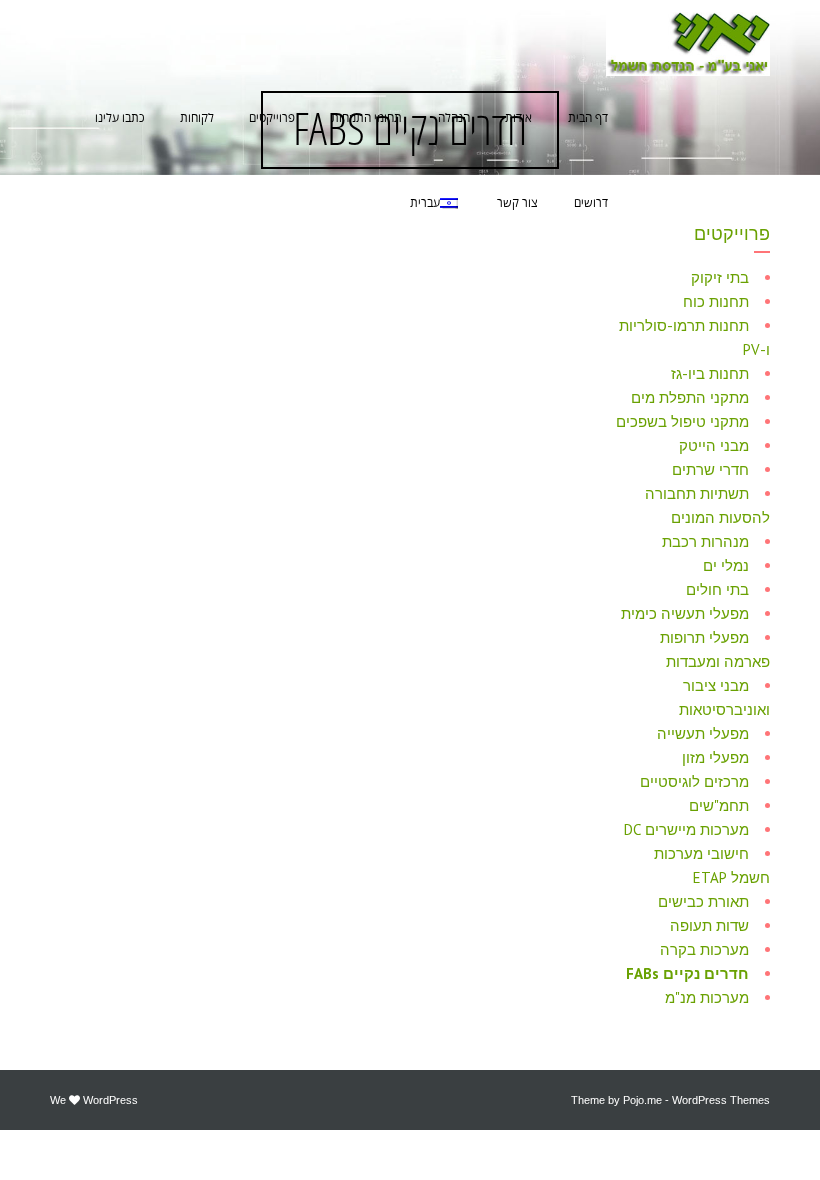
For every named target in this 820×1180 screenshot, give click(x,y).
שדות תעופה (709, 925)
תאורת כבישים (703, 901)
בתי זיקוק (720, 277)
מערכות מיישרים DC (686, 829)
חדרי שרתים (710, 469)
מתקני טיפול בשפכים (682, 421)
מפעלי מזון (715, 757)
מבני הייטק (714, 445)
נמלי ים (726, 565)
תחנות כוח (716, 301)
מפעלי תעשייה (703, 733)
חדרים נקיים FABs (687, 973)
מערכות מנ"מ (707, 997)
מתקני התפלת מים (690, 397)
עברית (425, 203)
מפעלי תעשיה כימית (685, 613)
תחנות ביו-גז (710, 373)
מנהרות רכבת (705, 541)
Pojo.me (642, 1100)
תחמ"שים (719, 805)
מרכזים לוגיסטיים (694, 781)
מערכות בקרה (704, 949)
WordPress (110, 1100)
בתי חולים (717, 589)
